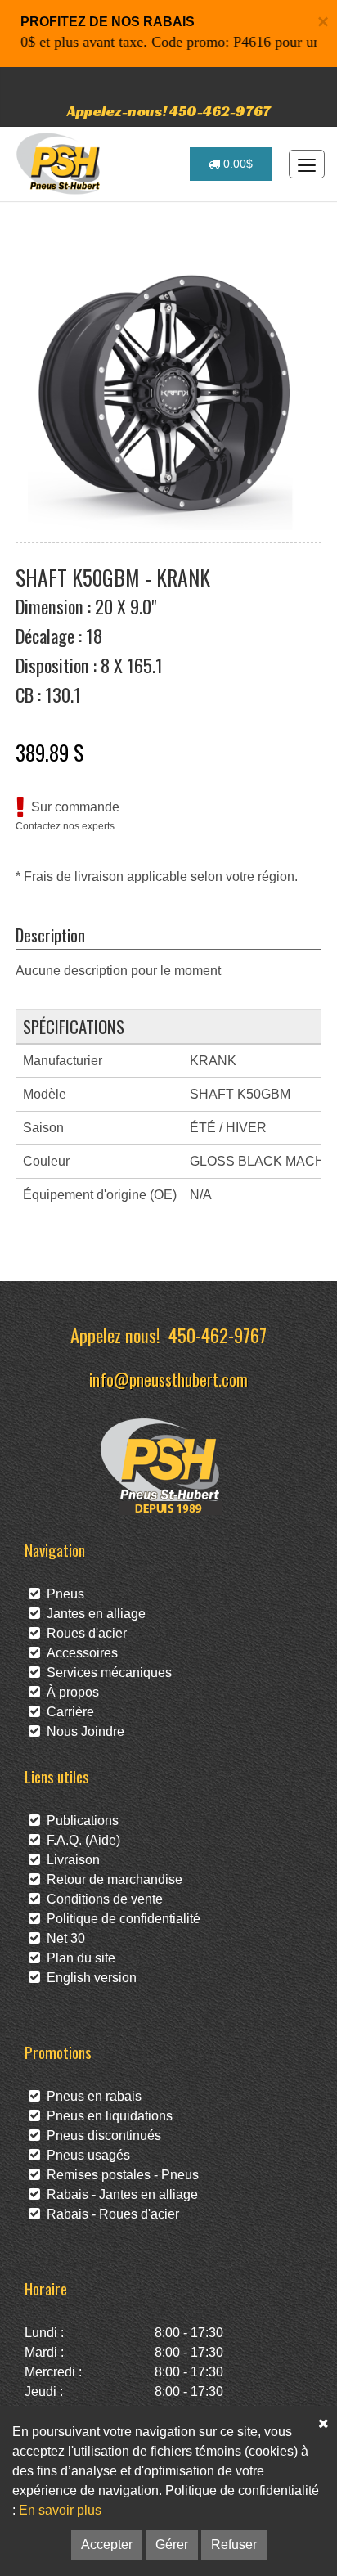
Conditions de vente (101, 1899)
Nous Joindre (82, 1731)
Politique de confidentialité (120, 1919)
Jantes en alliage (93, 1614)
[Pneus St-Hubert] (60, 164)
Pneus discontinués (101, 2135)
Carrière (67, 1712)
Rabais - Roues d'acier (110, 2214)
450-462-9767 (218, 1335)
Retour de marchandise (111, 1879)
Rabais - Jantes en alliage (119, 2194)
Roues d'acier (83, 1633)
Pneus (62, 1594)
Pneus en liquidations (106, 2116)
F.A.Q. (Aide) (80, 1840)
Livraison (70, 1860)
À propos (70, 1692)
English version (88, 1978)
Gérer (172, 2545)
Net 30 (63, 1938)
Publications (79, 1821)
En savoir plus (60, 2510)
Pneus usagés (85, 2155)
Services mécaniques (106, 1672)
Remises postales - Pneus (119, 2175)
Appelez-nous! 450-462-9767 (169, 111)
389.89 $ (50, 752)
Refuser (234, 2545)
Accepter (107, 2545)
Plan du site (78, 1958)
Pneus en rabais (91, 2096)
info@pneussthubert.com (168, 1379)
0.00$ (236, 164)
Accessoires (79, 1653)
